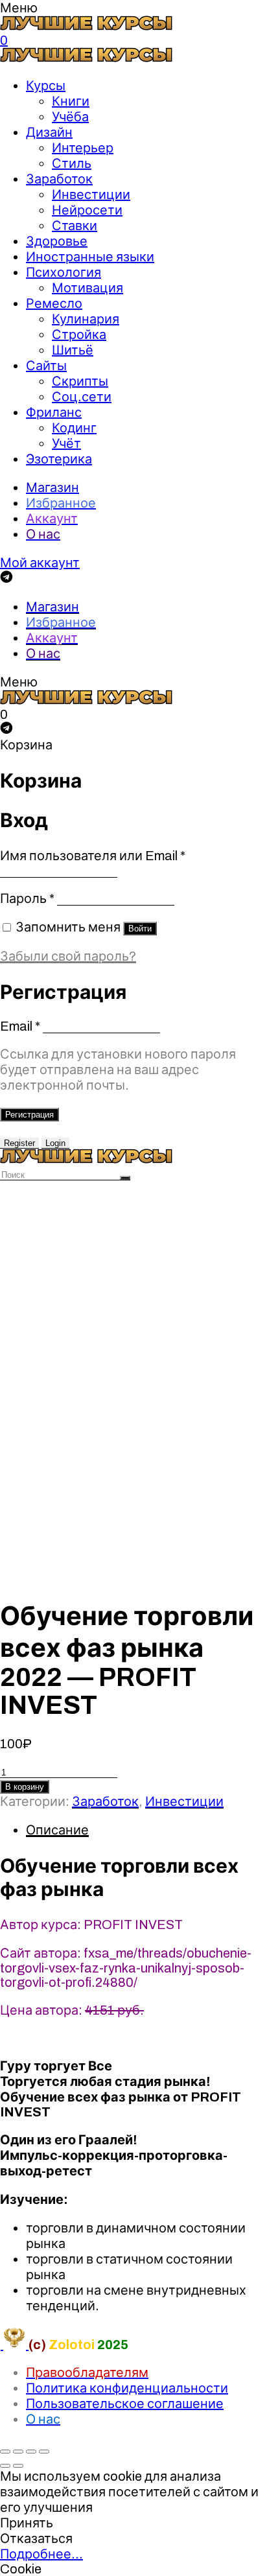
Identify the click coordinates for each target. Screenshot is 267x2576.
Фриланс (54, 412)
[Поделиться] (18, 2452)
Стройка (79, 334)
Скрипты (80, 381)
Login (55, 1143)
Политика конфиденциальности (127, 2388)
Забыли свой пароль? (68, 956)
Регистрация (29, 1115)
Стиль (72, 163)
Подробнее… (41, 2554)
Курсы (46, 86)
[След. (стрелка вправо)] (18, 2466)
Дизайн (49, 132)
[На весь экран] (31, 2452)
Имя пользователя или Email (93, 856)
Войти (140, 929)
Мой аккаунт (40, 563)
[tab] (146, 1830)
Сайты (46, 366)
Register (19, 1143)
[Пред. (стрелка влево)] (5, 2466)
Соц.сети (82, 397)
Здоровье (57, 241)
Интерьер (83, 148)
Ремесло (54, 303)
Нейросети (87, 210)
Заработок (59, 179)
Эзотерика (59, 459)
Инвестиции (91, 194)
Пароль (27, 898)
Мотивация (87, 288)
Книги (71, 101)
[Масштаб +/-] (44, 2452)
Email (20, 1026)
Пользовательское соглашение (125, 2404)
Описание (57, 1830)
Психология (64, 272)
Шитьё (73, 350)
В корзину (25, 1787)
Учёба (70, 117)
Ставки (75, 226)
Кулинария (86, 319)
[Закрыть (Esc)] (5, 2452)
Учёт (66, 443)
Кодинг (74, 428)
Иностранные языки (90, 257)
